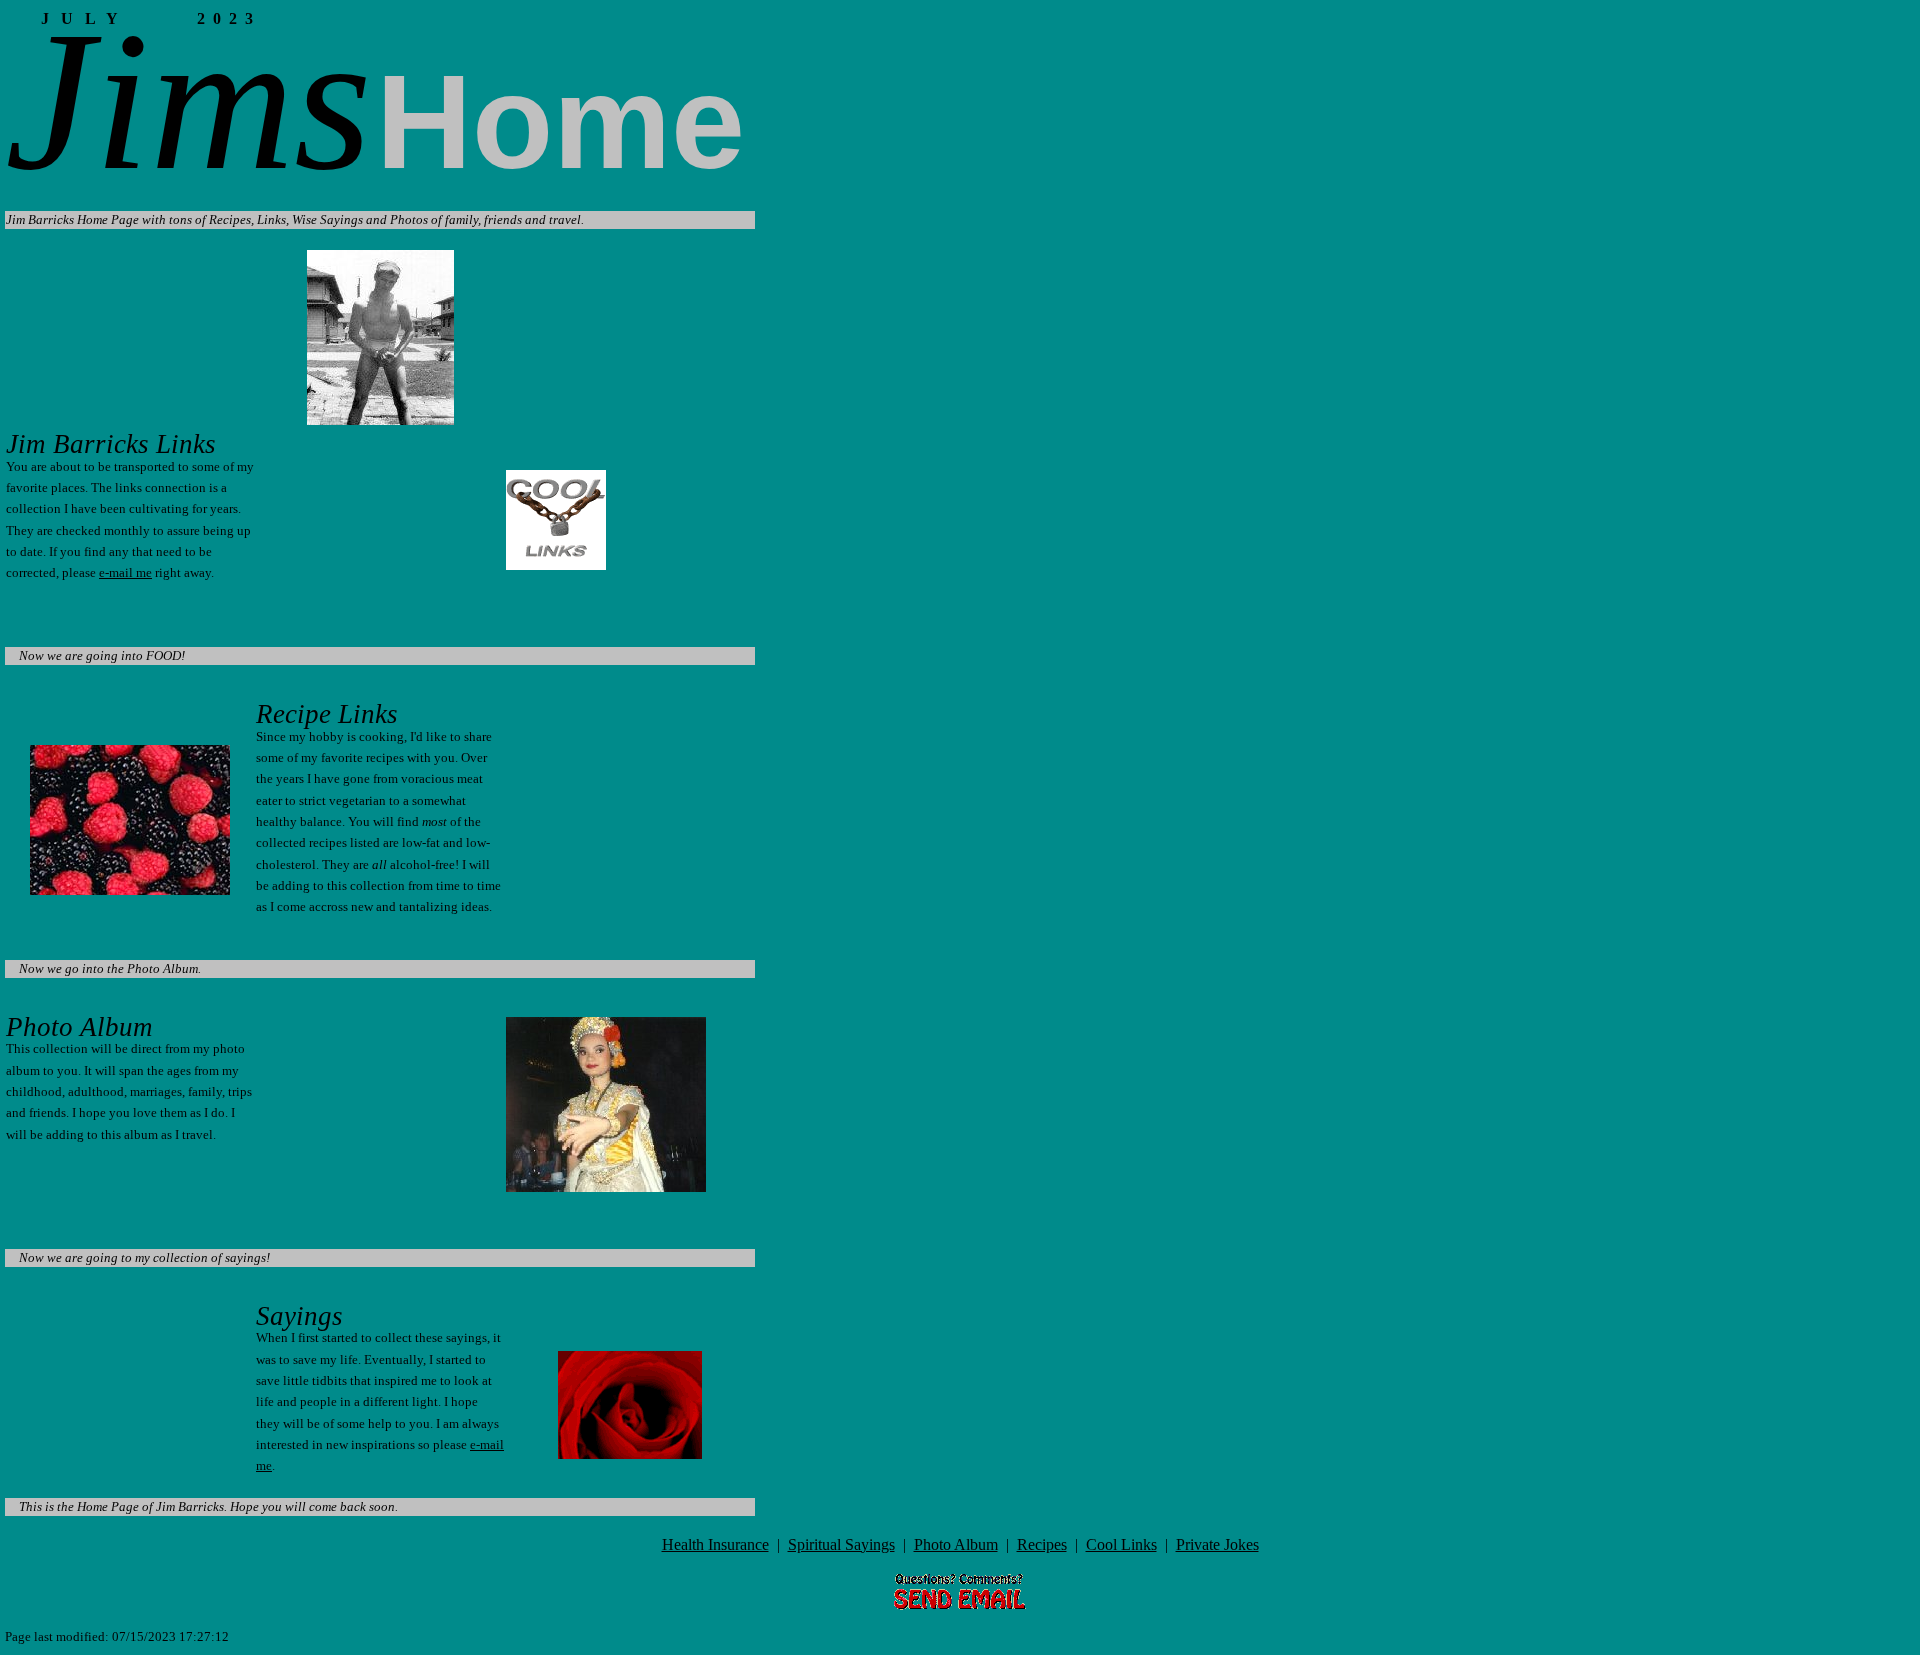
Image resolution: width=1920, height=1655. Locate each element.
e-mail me (125, 572)
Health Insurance (715, 1544)
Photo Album (956, 1544)
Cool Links (1121, 1544)
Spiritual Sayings (841, 1544)
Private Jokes (1217, 1544)
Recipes (1042, 1544)
